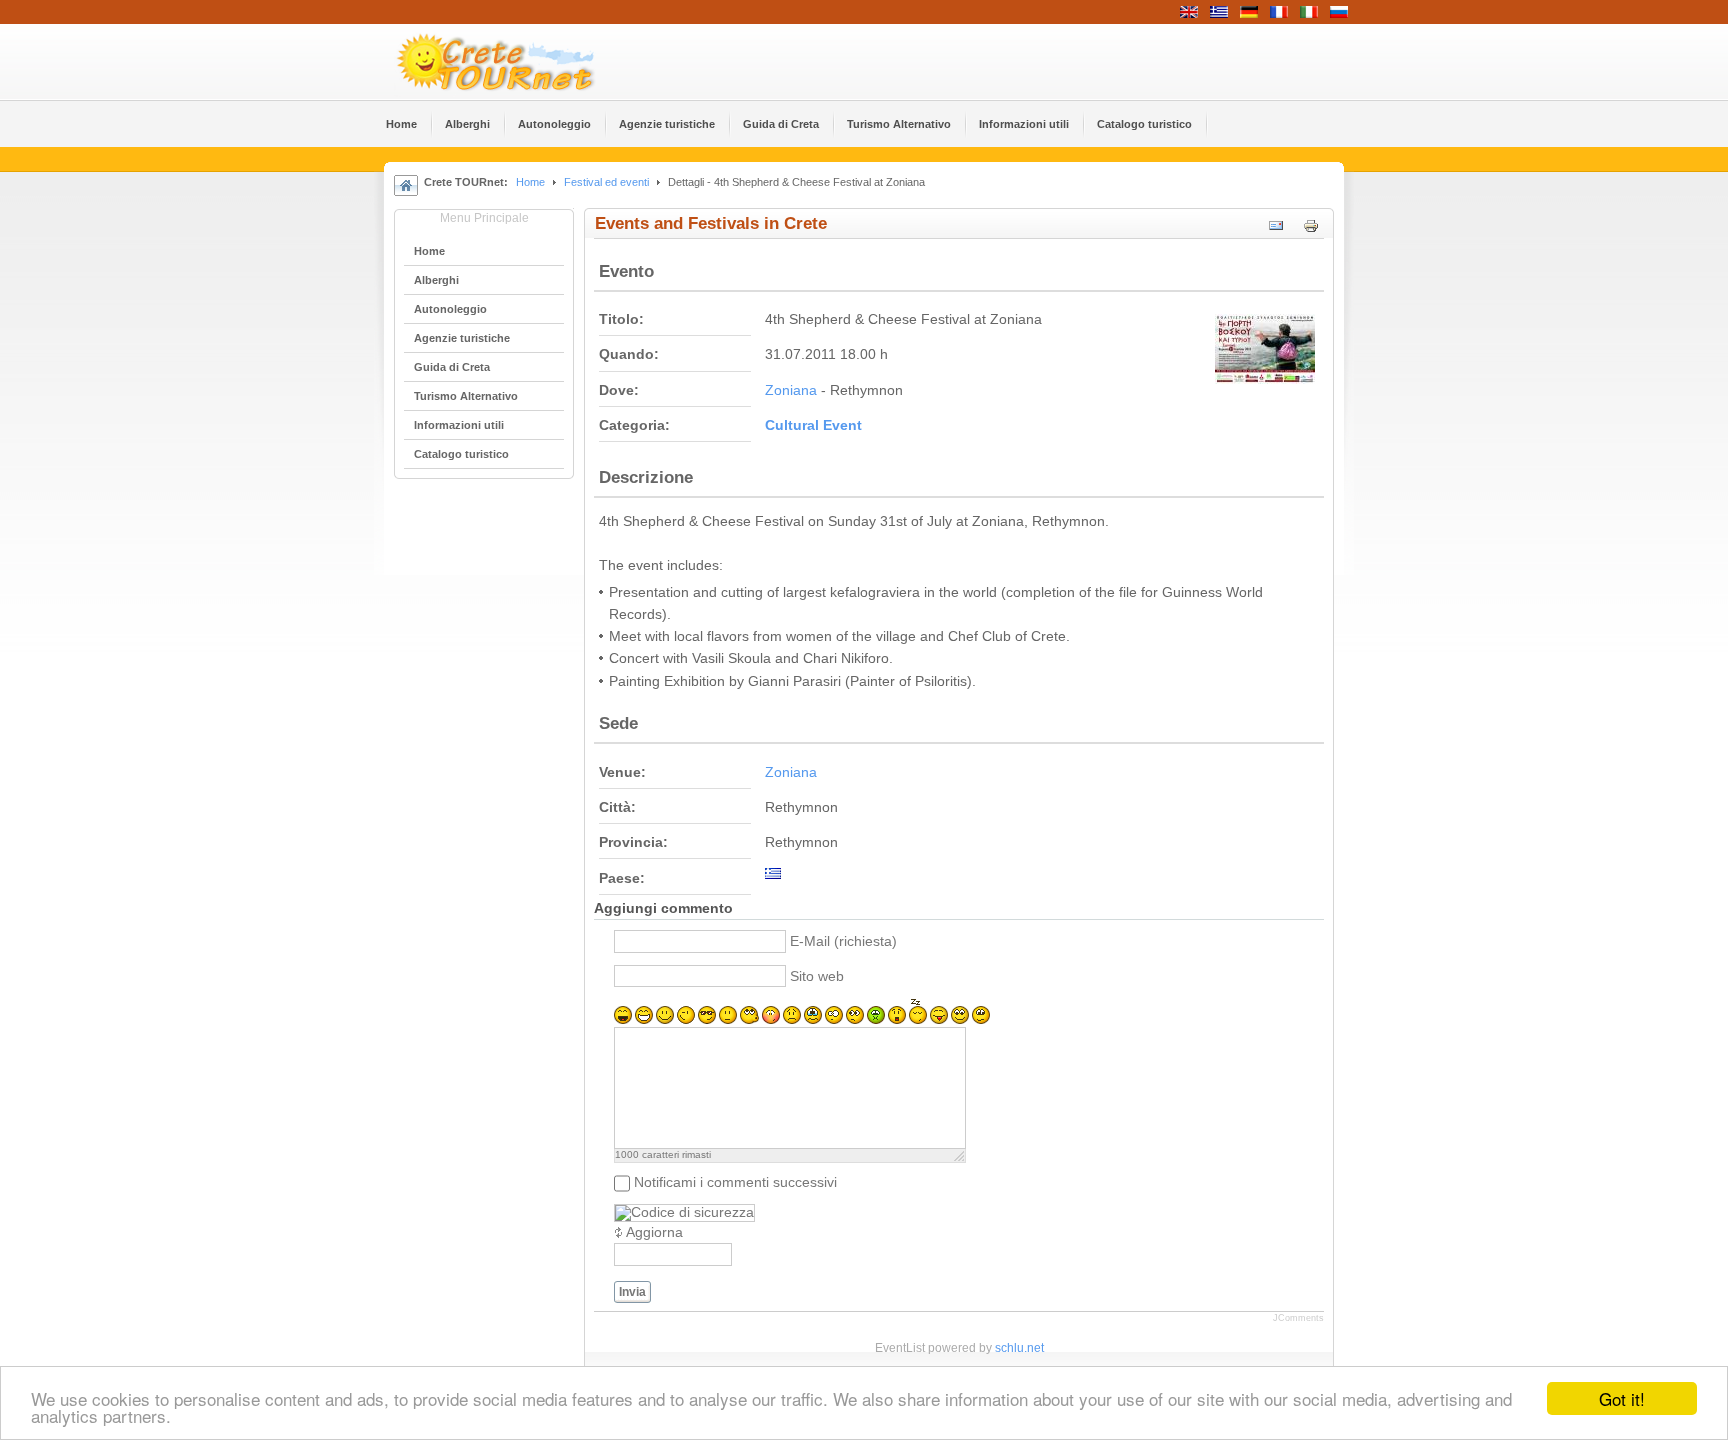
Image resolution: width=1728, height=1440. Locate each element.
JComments (1298, 1318)
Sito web (817, 976)
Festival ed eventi (606, 182)
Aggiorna (654, 1232)
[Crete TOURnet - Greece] (519, 62)
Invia (632, 1292)
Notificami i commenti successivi (735, 1182)
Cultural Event (813, 425)
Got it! (1622, 1398)
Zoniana (791, 390)
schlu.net (1019, 1348)
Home (530, 182)
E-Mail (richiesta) (843, 941)
